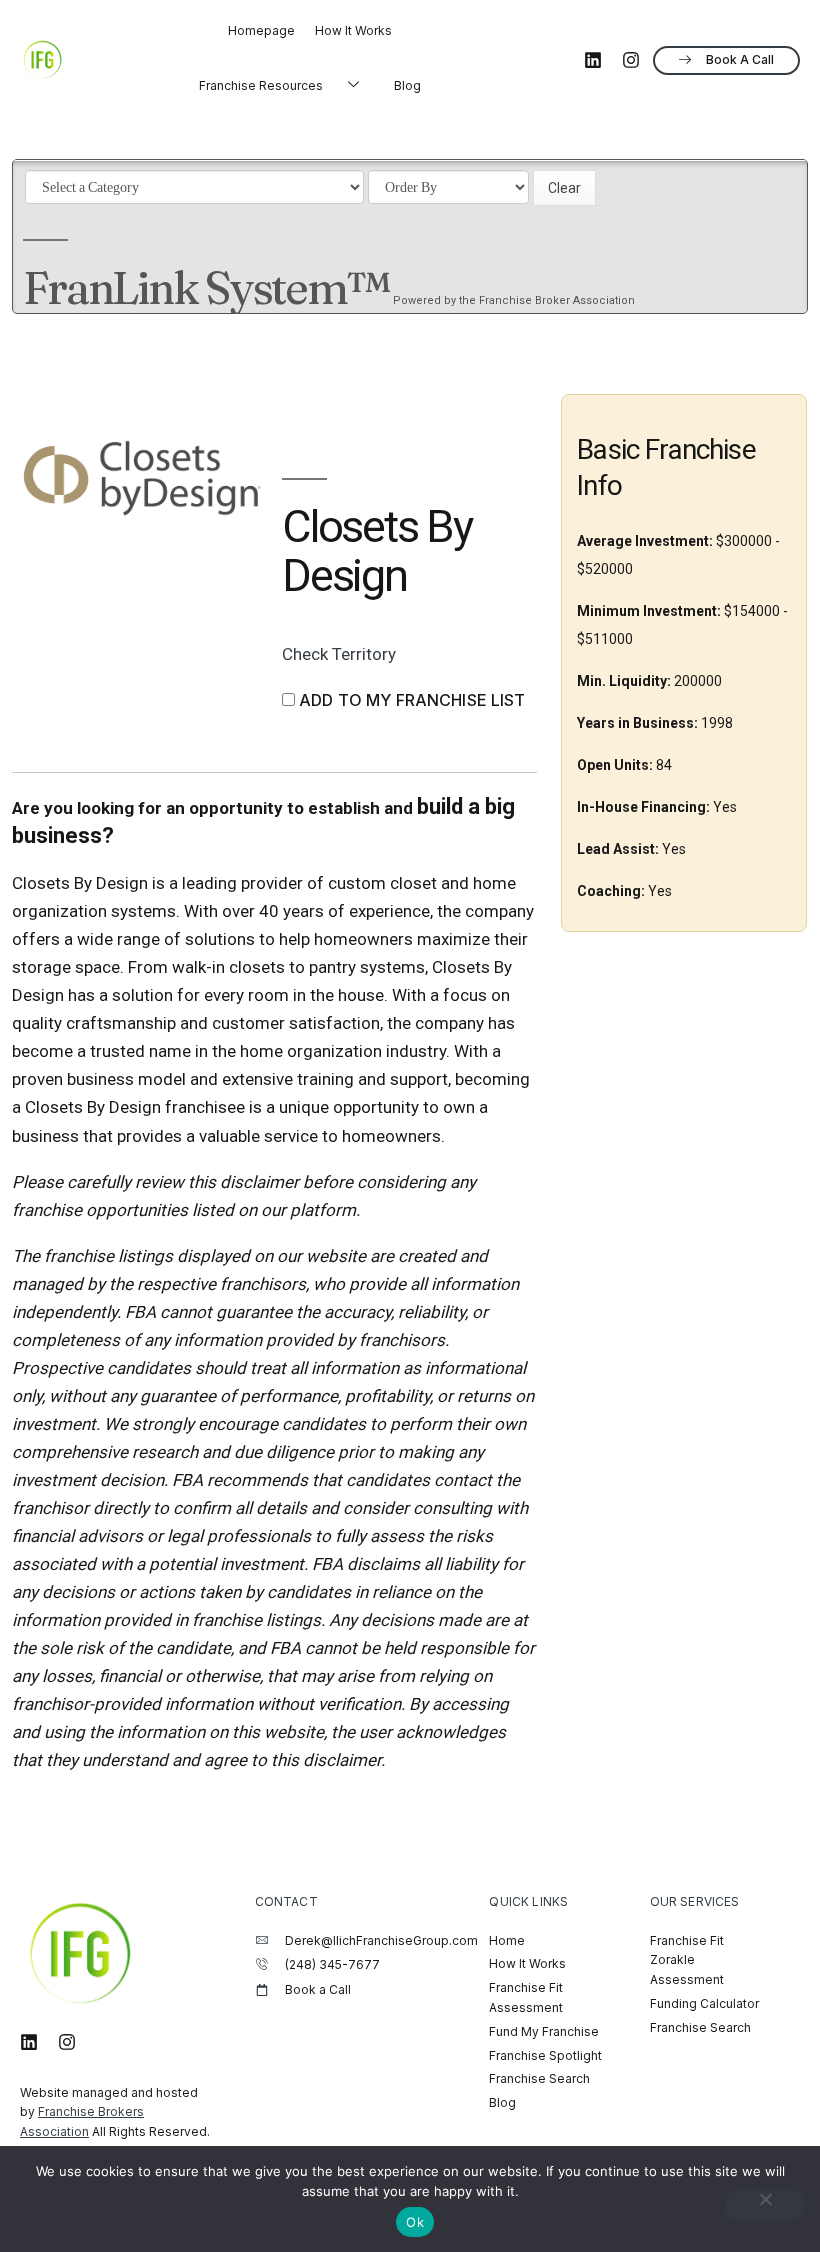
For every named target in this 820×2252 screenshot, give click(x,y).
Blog (407, 85)
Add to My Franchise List (412, 700)
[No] (765, 2205)
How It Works (353, 30)
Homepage (261, 30)
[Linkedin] (593, 60)
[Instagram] (631, 60)
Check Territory (339, 654)
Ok (415, 2222)
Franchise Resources (261, 85)
